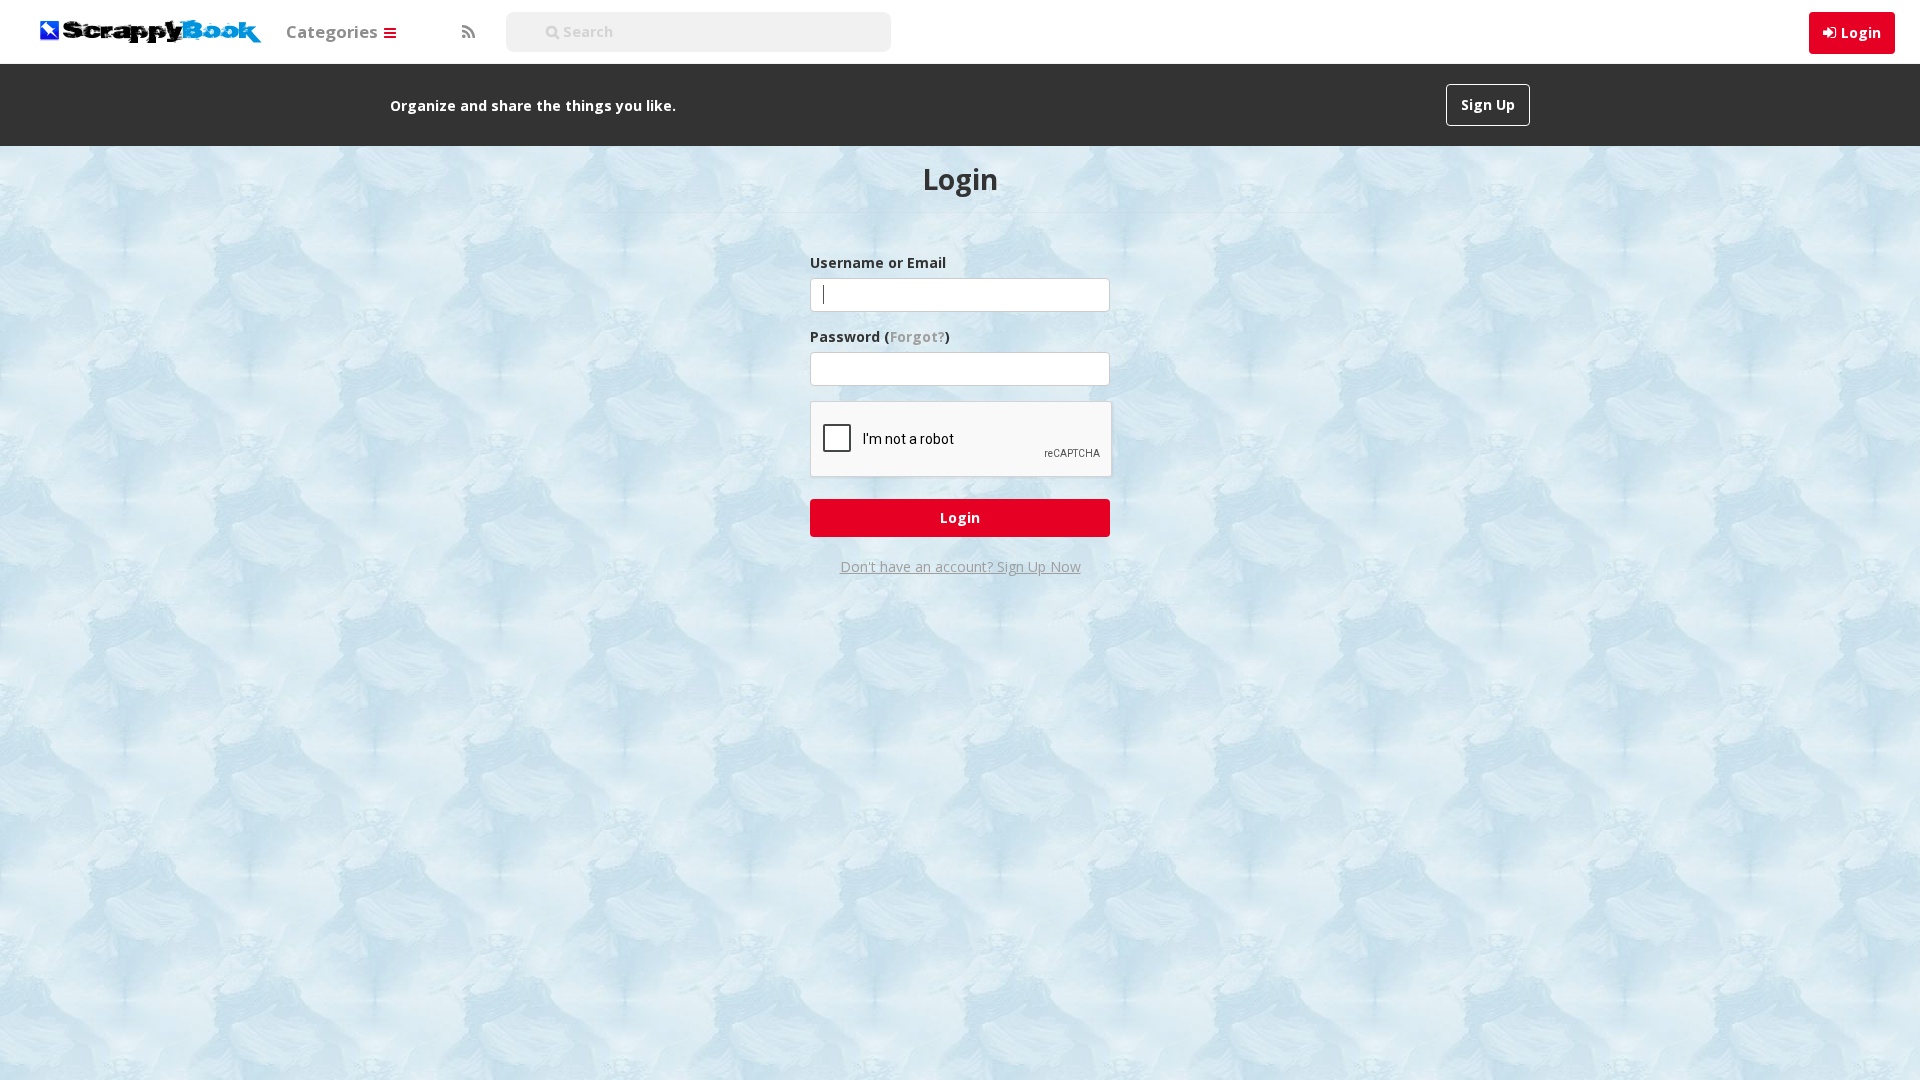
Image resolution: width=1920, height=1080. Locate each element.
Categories (334, 31)
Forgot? (917, 336)
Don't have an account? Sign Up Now (960, 566)
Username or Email (878, 262)
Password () (880, 336)
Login (1861, 32)
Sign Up (1488, 104)
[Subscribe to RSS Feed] (466, 32)
